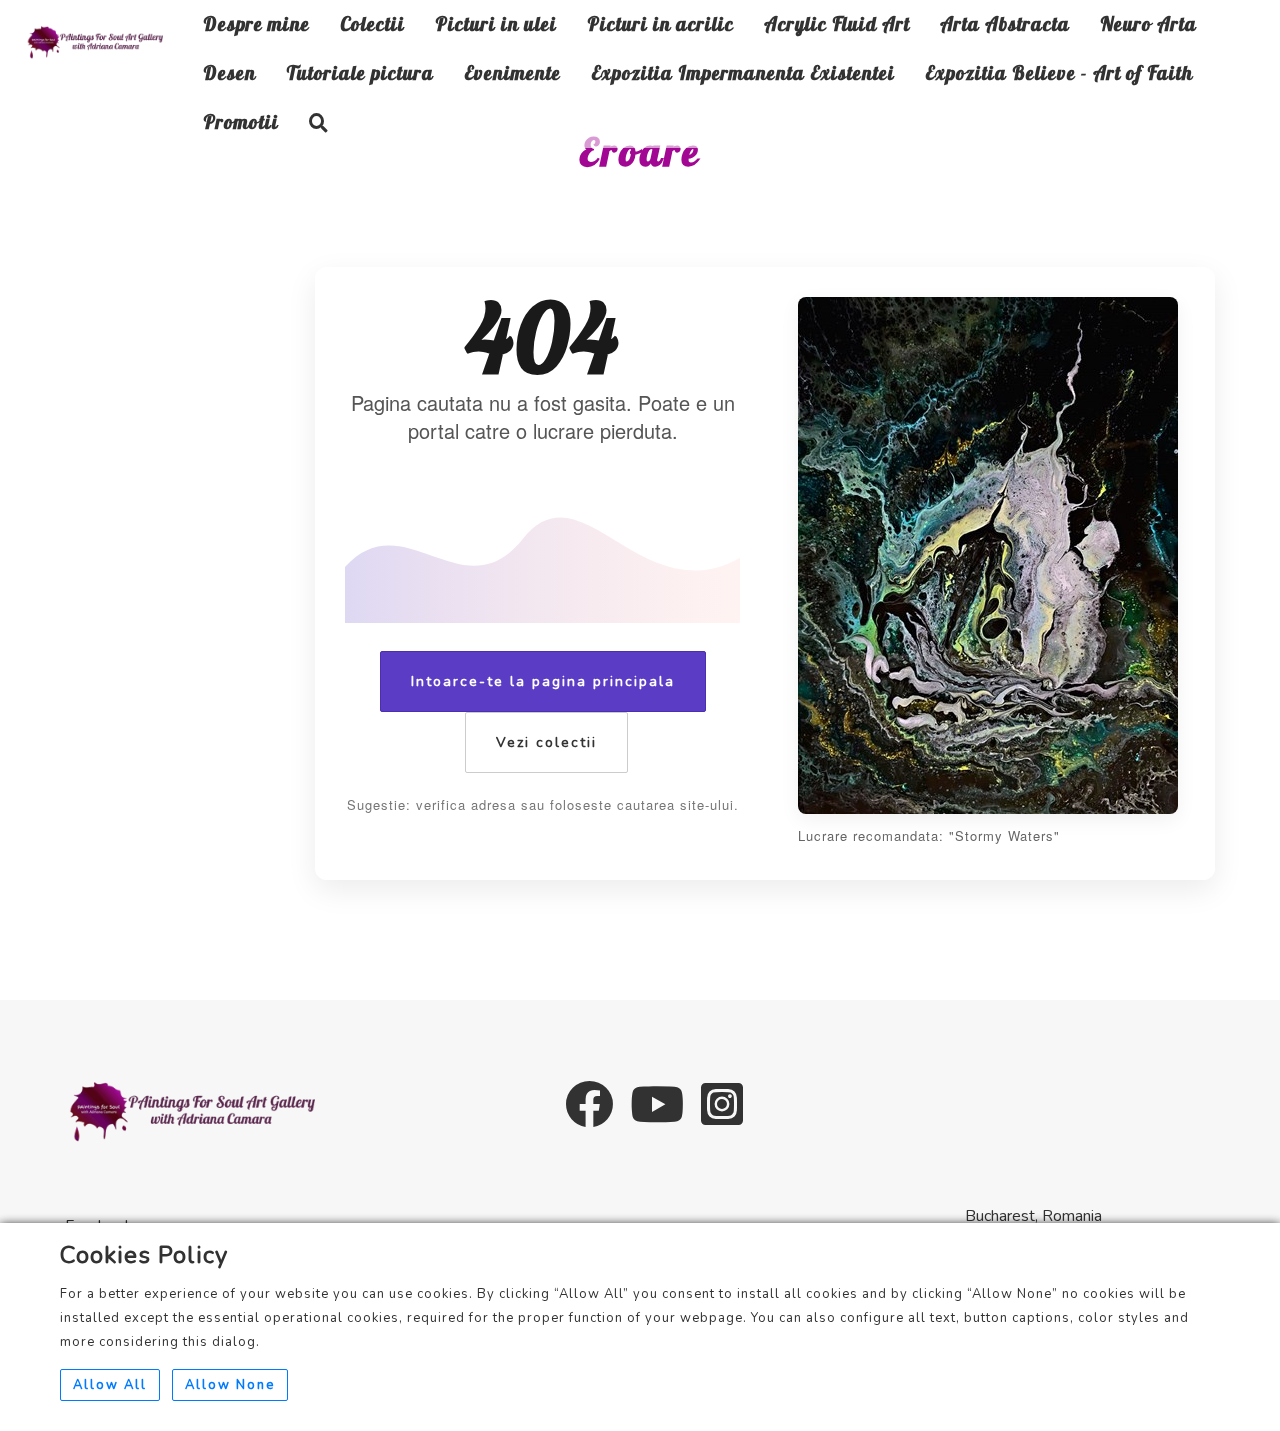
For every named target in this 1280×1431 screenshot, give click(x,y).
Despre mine (256, 24)
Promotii (241, 122)
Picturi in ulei (496, 24)
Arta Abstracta (1005, 24)
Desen (229, 73)
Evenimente (512, 73)
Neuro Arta (1148, 24)
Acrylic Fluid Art (837, 24)
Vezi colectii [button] (546, 742)
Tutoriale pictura (360, 73)
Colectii (372, 24)
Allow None (230, 1385)
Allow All (110, 1385)
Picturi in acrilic (660, 24)
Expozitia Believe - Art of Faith (1059, 73)
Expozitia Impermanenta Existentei (743, 73)
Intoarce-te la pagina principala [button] (543, 681)
